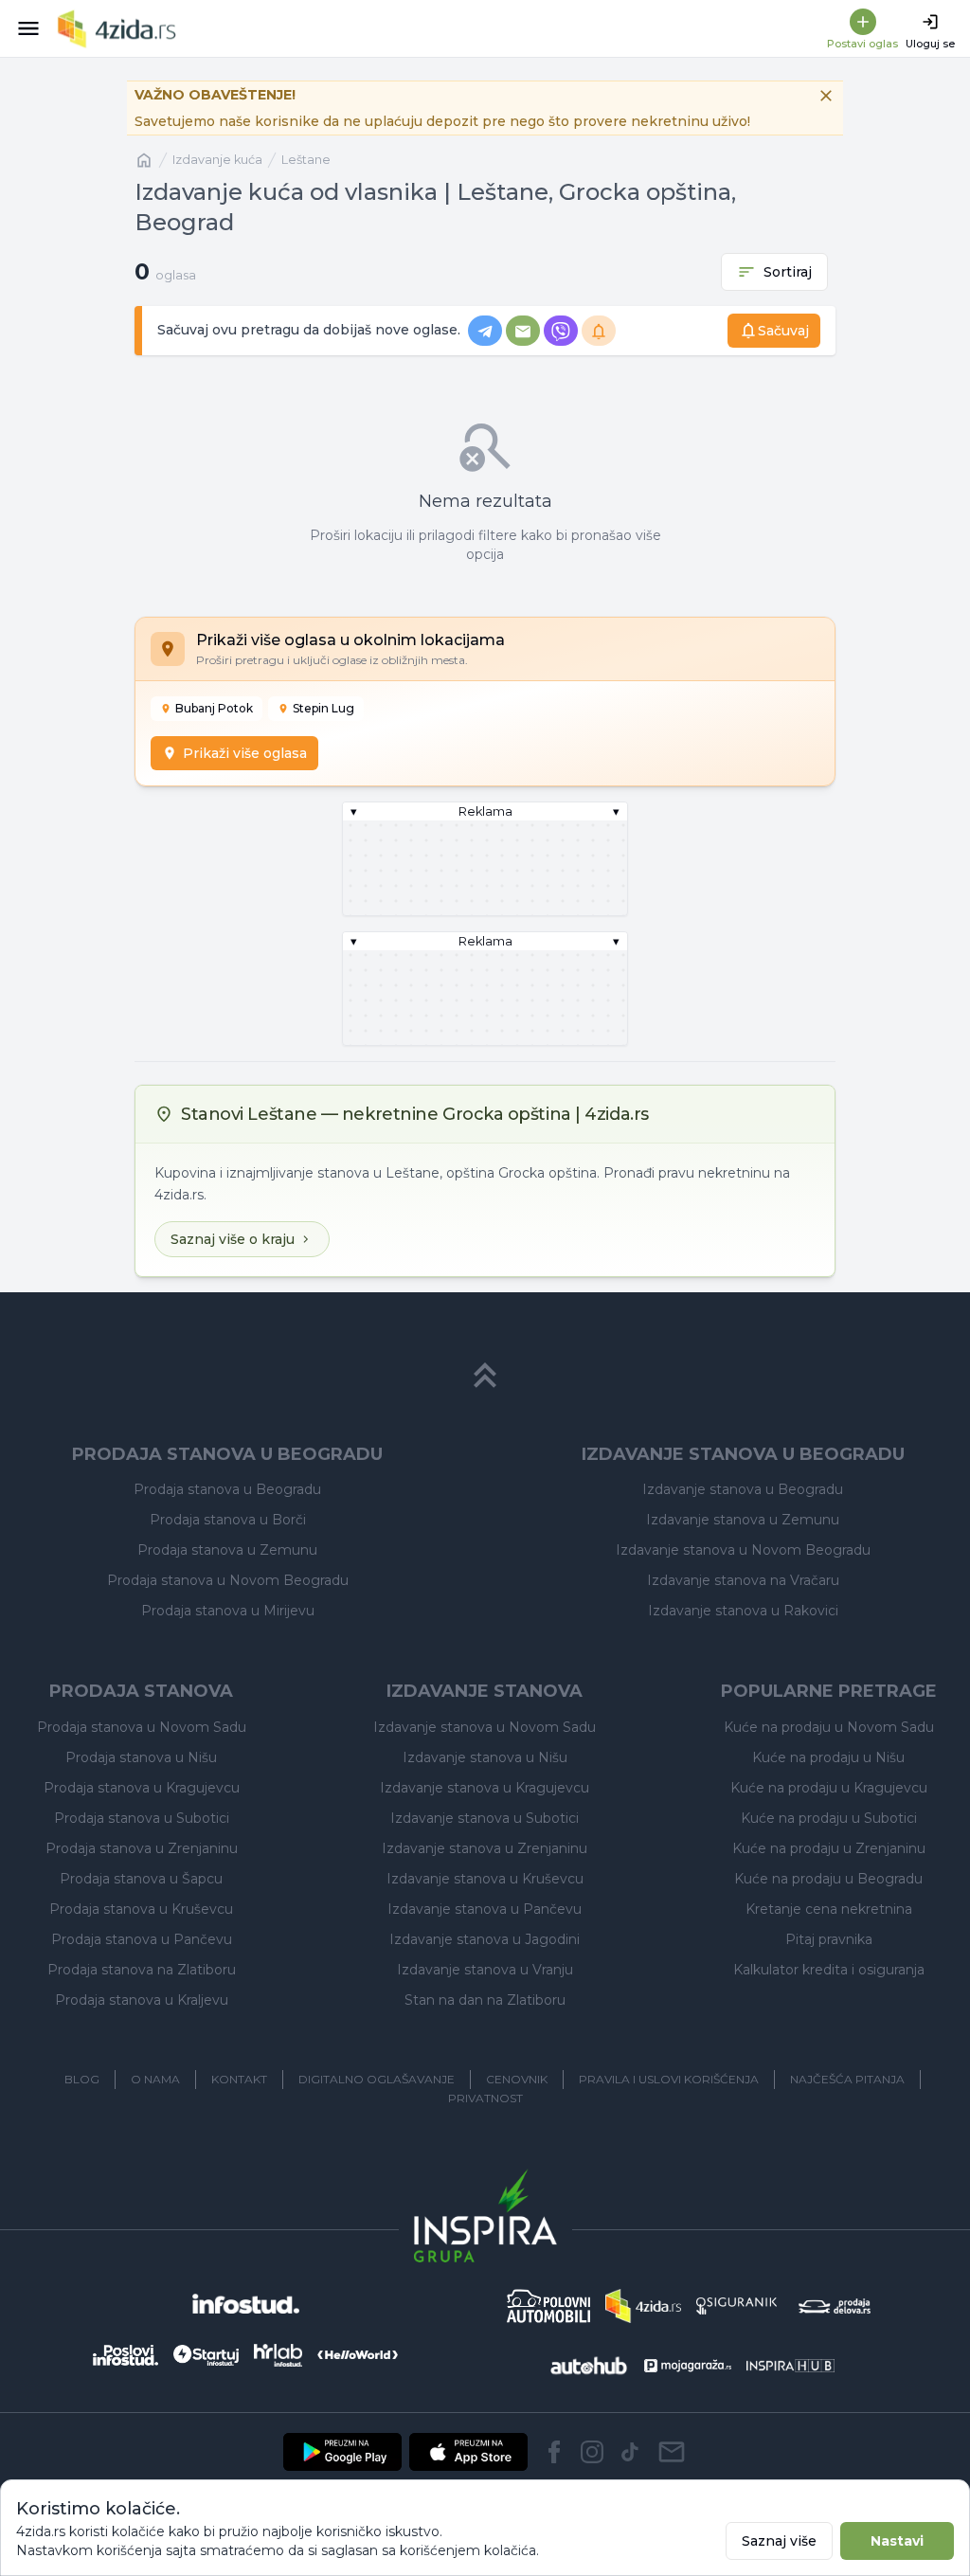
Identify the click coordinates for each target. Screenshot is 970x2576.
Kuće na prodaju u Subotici (829, 1818)
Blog (82, 2079)
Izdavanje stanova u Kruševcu (485, 1879)
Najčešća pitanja (847, 2079)
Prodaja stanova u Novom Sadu (142, 1727)
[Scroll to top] (485, 1376)
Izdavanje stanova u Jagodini (485, 1939)
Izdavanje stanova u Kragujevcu (485, 1788)
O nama (155, 2079)
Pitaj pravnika (829, 1939)
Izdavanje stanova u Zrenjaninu (485, 1848)
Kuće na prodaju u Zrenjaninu (829, 1848)
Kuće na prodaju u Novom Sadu (829, 1727)
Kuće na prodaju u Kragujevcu (829, 1788)
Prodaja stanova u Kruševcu (141, 1909)
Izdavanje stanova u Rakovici (743, 1611)
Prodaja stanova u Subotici (142, 1818)
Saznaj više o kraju (233, 1239)
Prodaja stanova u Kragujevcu (142, 1788)
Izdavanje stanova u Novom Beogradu (743, 1550)
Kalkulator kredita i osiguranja (829, 1970)
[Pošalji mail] (672, 2452)
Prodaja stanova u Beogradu (227, 1489)
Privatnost (485, 2098)
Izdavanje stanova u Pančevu (485, 1909)
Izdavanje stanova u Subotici (485, 1818)
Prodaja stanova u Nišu (141, 1757)
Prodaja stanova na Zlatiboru (142, 1970)
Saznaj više (779, 2541)
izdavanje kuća (217, 160)
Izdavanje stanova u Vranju (485, 1970)
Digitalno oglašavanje (377, 2079)
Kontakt (239, 2079)
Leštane (306, 160)
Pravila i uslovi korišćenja (669, 2079)
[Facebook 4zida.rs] (554, 2452)
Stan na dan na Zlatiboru (485, 2000)
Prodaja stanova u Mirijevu (228, 1611)
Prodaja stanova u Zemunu (227, 1550)
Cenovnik (517, 2079)
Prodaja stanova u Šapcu (141, 1879)
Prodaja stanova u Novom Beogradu (228, 1580)
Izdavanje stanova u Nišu (485, 1757)
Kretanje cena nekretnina (829, 1909)
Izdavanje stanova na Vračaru (743, 1580)
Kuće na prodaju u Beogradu (828, 1879)
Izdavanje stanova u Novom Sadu (485, 1727)
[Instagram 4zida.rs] (592, 2452)
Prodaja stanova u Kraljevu (142, 2000)
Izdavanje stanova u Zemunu (743, 1520)
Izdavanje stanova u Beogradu (743, 1489)
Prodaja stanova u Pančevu (142, 1939)
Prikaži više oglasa (245, 753)
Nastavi (897, 2541)
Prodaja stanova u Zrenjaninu (142, 1848)
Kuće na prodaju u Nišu (828, 1757)
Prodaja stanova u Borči (228, 1520)
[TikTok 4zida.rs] (630, 2452)
